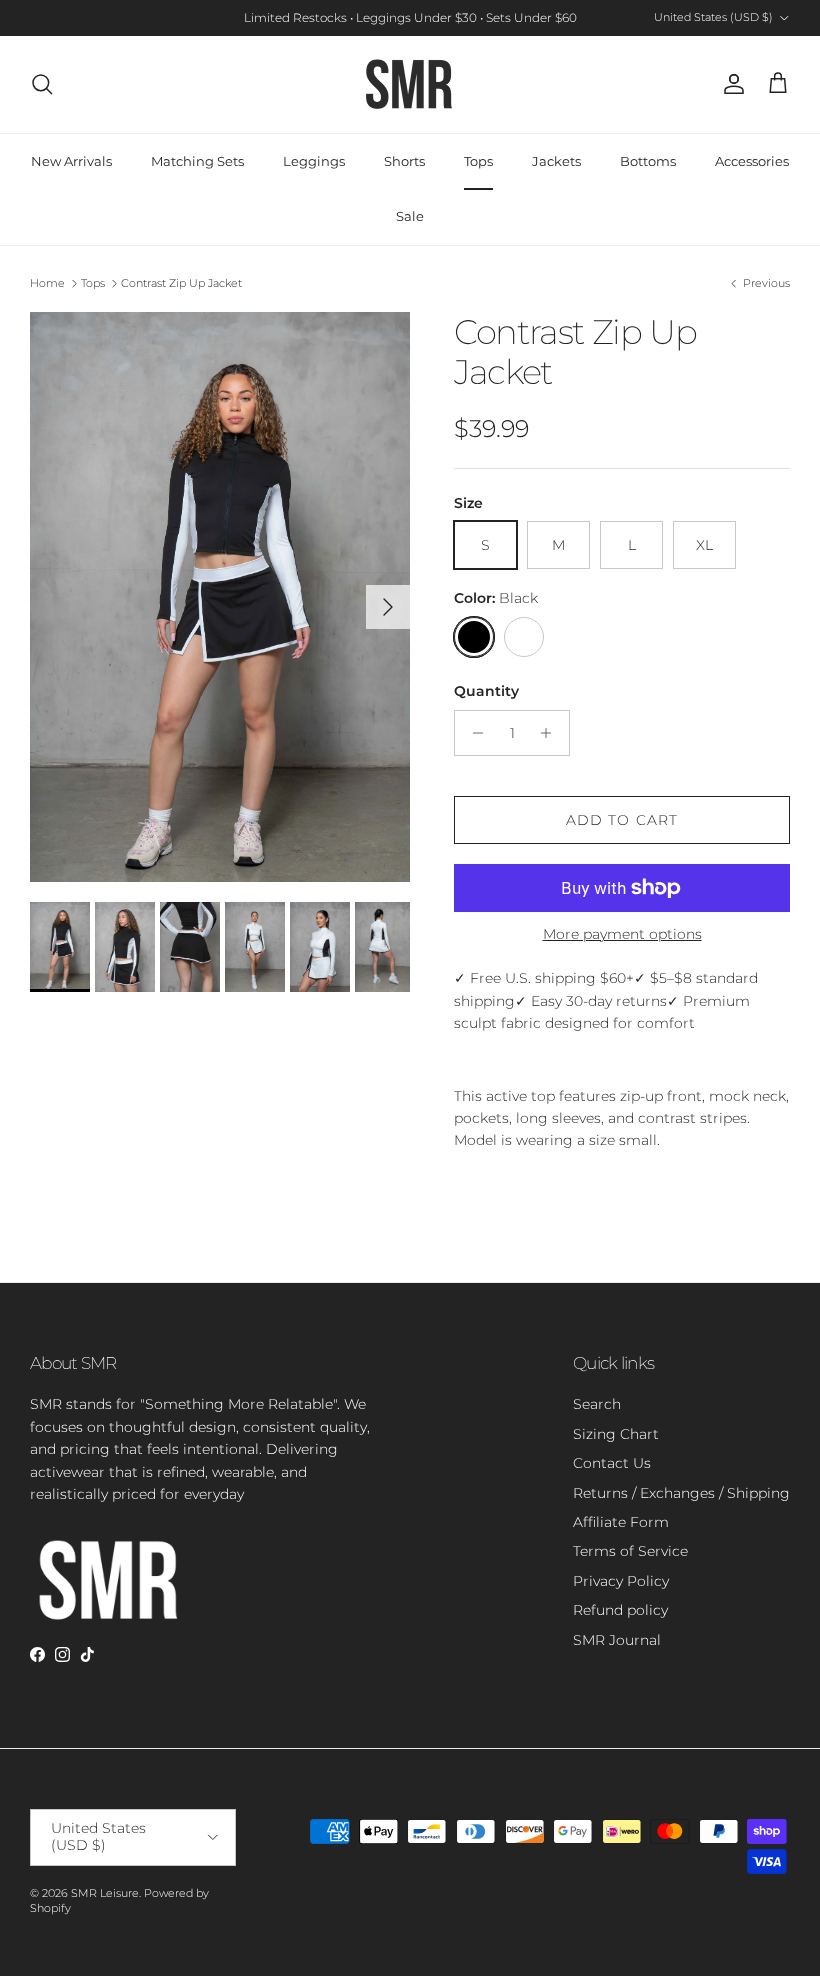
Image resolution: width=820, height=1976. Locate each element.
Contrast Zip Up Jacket (181, 283)
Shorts (404, 161)
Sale (410, 216)
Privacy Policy (621, 1581)
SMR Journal (617, 1640)
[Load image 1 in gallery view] (220, 597)
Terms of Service (630, 1551)
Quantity (486, 691)
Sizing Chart (616, 1434)
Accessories (752, 161)
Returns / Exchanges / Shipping (681, 1493)
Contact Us (612, 1463)
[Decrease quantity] (472, 733)
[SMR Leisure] (410, 84)
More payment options (622, 934)
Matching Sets (197, 161)
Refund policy (620, 1610)
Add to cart (622, 820)
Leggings (314, 161)
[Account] (730, 84)
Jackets (556, 161)
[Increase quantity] (551, 733)
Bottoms (648, 161)
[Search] (42, 84)
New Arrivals (71, 161)
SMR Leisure (105, 1893)
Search (597, 1404)
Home (47, 283)
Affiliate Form (621, 1522)
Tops (478, 161)
